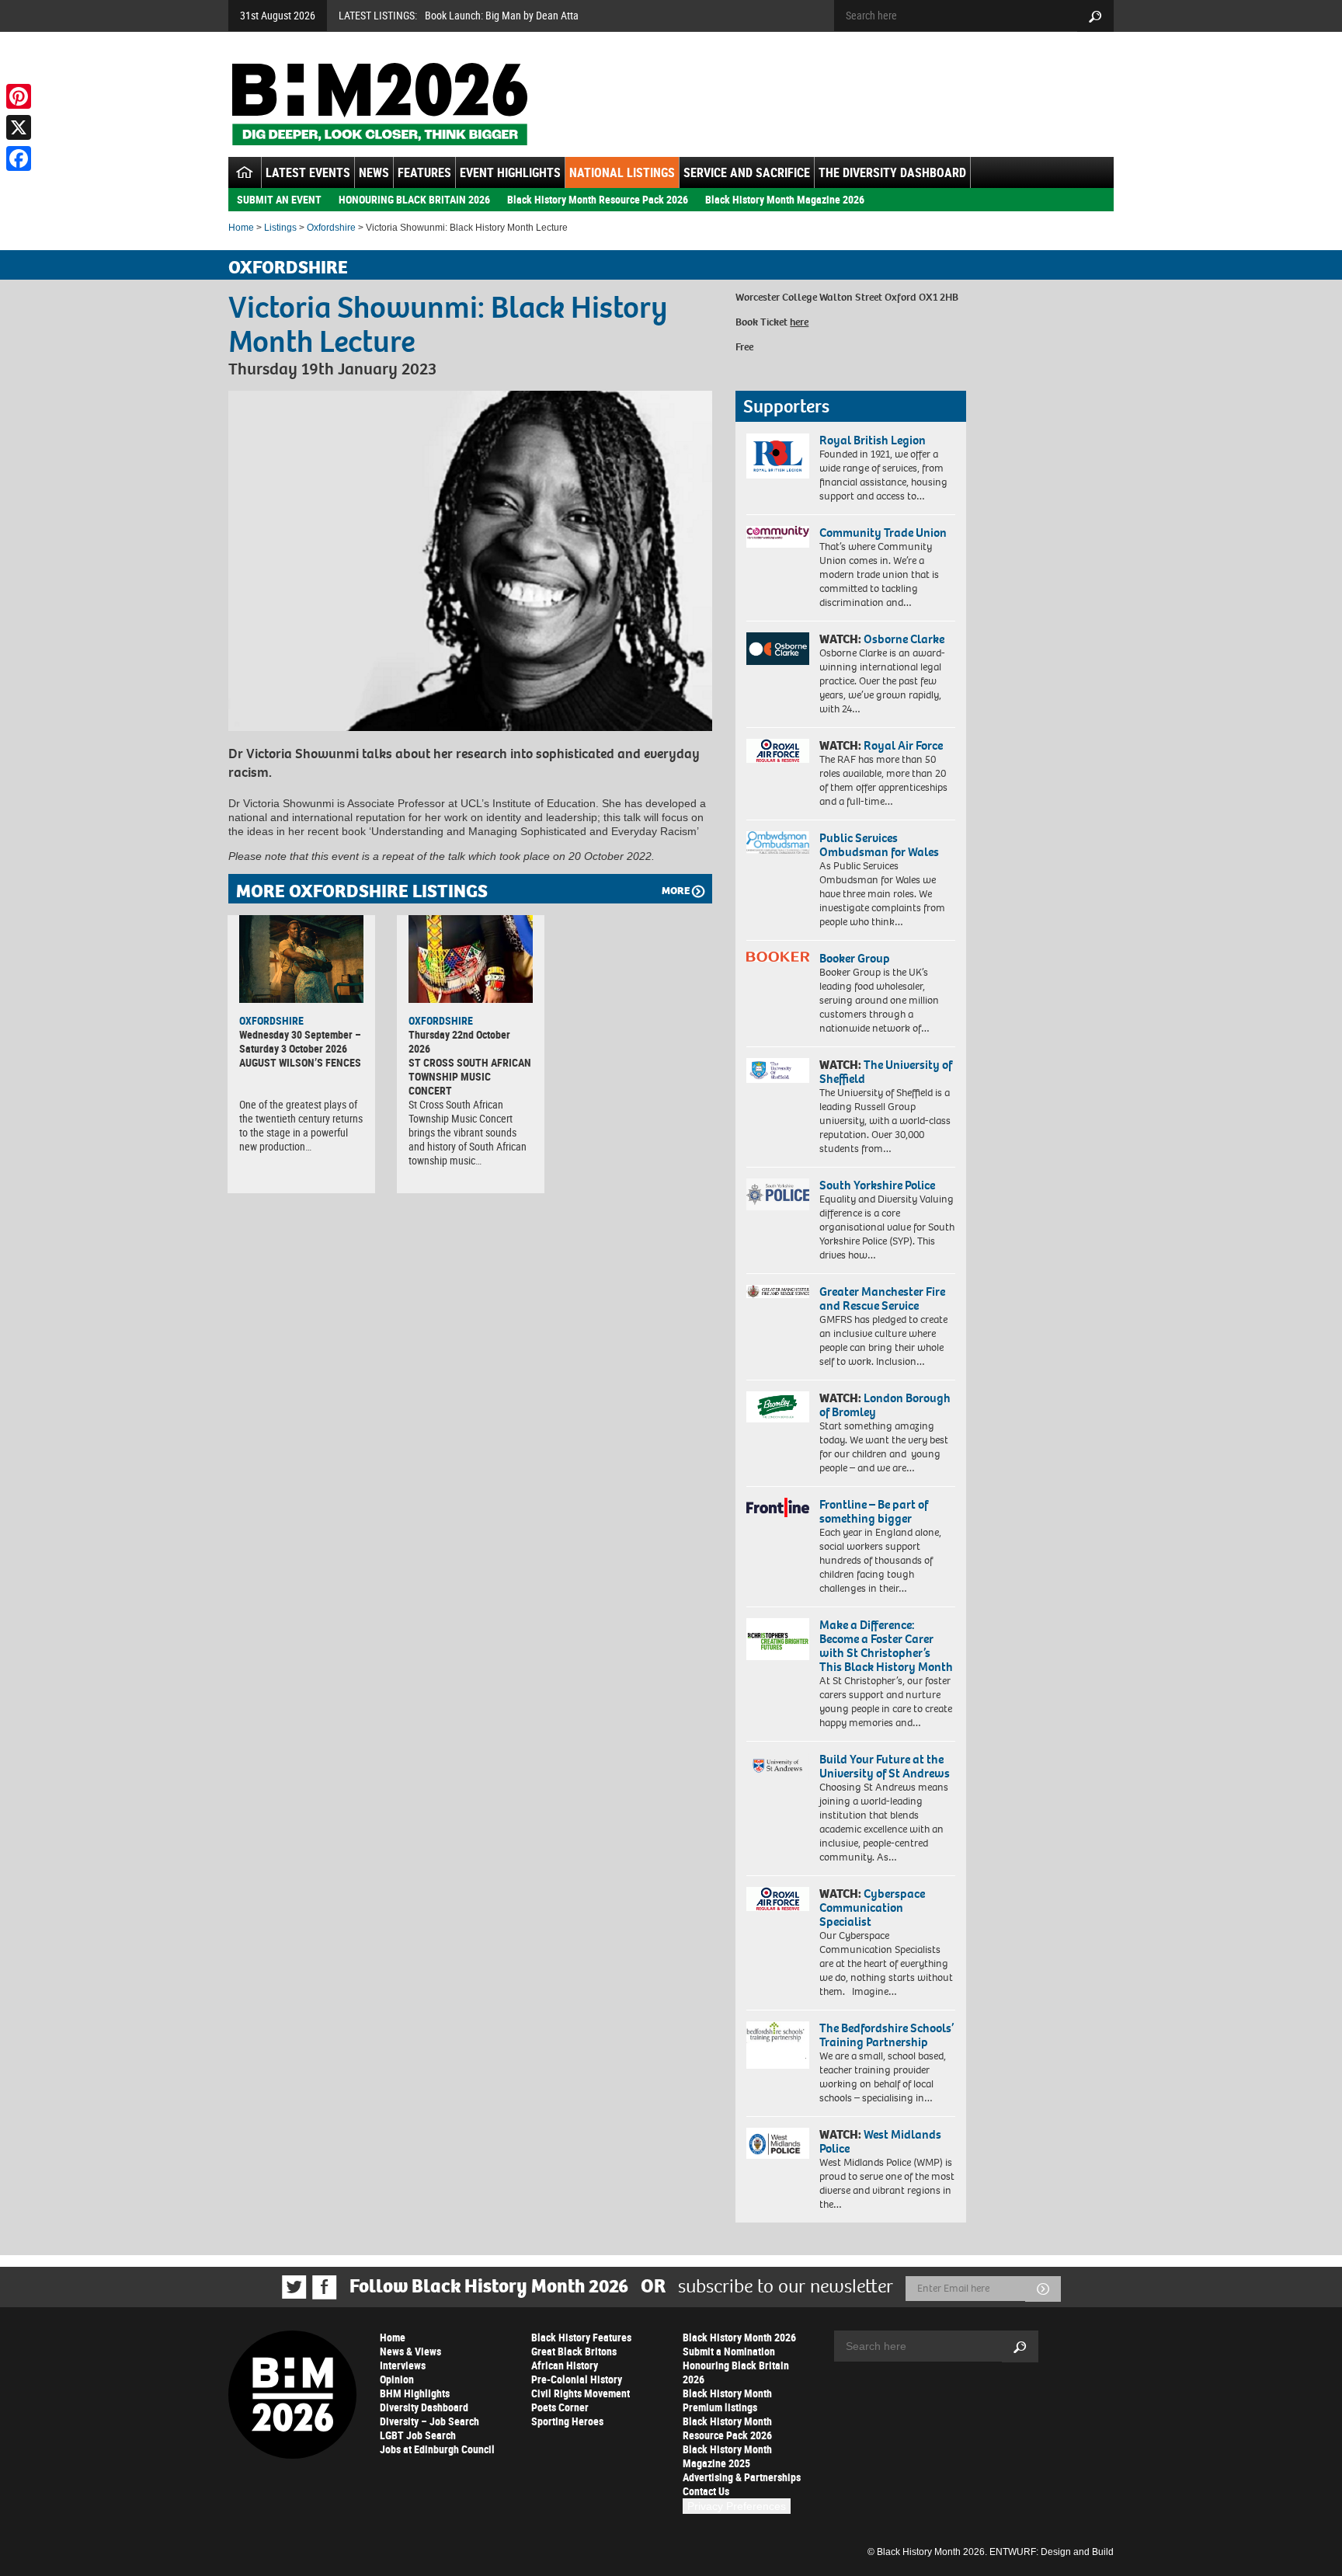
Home (241, 228)
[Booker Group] (778, 957)
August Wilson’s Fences (300, 1062)
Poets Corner (560, 2407)
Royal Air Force (903, 745)
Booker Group (856, 958)
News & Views (410, 2351)
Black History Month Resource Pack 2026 (598, 199)
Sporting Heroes (567, 2421)
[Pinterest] (19, 96)
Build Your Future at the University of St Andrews (885, 1766)
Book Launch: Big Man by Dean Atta (502, 15)
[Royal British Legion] (778, 456)
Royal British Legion (873, 440)
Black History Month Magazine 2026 (785, 199)
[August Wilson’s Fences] (301, 959)
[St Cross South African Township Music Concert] (471, 959)
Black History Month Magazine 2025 (727, 2456)
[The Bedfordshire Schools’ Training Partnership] (778, 2045)
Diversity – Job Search (429, 2421)
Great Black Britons (574, 2351)
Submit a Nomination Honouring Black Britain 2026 (736, 2365)
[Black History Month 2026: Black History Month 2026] (379, 104)
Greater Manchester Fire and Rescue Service (882, 1298)
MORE (676, 891)
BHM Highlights (415, 2393)
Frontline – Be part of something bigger (874, 1511)
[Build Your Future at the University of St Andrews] (778, 1766)
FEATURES (424, 172)
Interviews (403, 2365)
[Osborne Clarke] (778, 649)
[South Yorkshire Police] (778, 1194)
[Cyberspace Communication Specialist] (778, 1899)
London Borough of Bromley (885, 1405)
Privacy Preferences (737, 2506)
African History (565, 2365)
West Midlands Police (880, 2141)
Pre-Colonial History (577, 2379)
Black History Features (581, 2337)
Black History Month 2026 (739, 2337)
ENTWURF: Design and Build (1052, 2552)
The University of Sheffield (886, 1072)
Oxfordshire (331, 228)
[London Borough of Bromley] (778, 1407)
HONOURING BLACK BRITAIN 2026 (414, 199)
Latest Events (308, 172)
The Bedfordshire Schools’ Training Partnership (887, 2035)
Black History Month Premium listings (727, 2400)
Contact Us (706, 2491)
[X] (19, 127)
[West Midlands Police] (778, 2143)
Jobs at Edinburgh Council (437, 2449)
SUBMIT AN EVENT (279, 199)
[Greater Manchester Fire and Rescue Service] (778, 1292)
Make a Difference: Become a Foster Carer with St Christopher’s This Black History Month (886, 1646)
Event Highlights (510, 172)
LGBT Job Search (418, 2435)
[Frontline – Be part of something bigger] (778, 1508)
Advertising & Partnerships (742, 2477)
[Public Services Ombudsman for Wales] (778, 842)
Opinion (397, 2379)
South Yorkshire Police (877, 1185)
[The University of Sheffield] (778, 1071)
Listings (280, 228)
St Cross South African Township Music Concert (470, 1076)
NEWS (374, 172)
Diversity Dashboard (424, 2407)
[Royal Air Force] (778, 751)
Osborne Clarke (904, 639)
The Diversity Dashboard (892, 172)
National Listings (622, 172)
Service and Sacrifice (747, 172)
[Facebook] (19, 158)
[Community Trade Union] (778, 537)
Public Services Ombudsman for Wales (879, 845)
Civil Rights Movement (581, 2393)
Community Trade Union (883, 533)
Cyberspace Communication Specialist (872, 1908)
